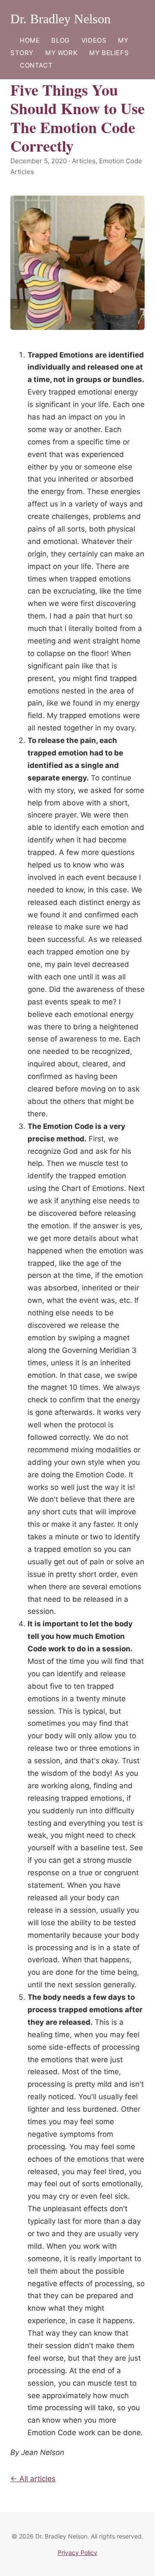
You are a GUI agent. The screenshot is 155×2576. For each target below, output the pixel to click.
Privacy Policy (77, 2553)
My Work (61, 53)
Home (30, 40)
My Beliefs (109, 53)
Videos (94, 40)
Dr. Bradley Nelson (60, 19)
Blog (60, 40)
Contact (36, 65)
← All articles (33, 2479)
